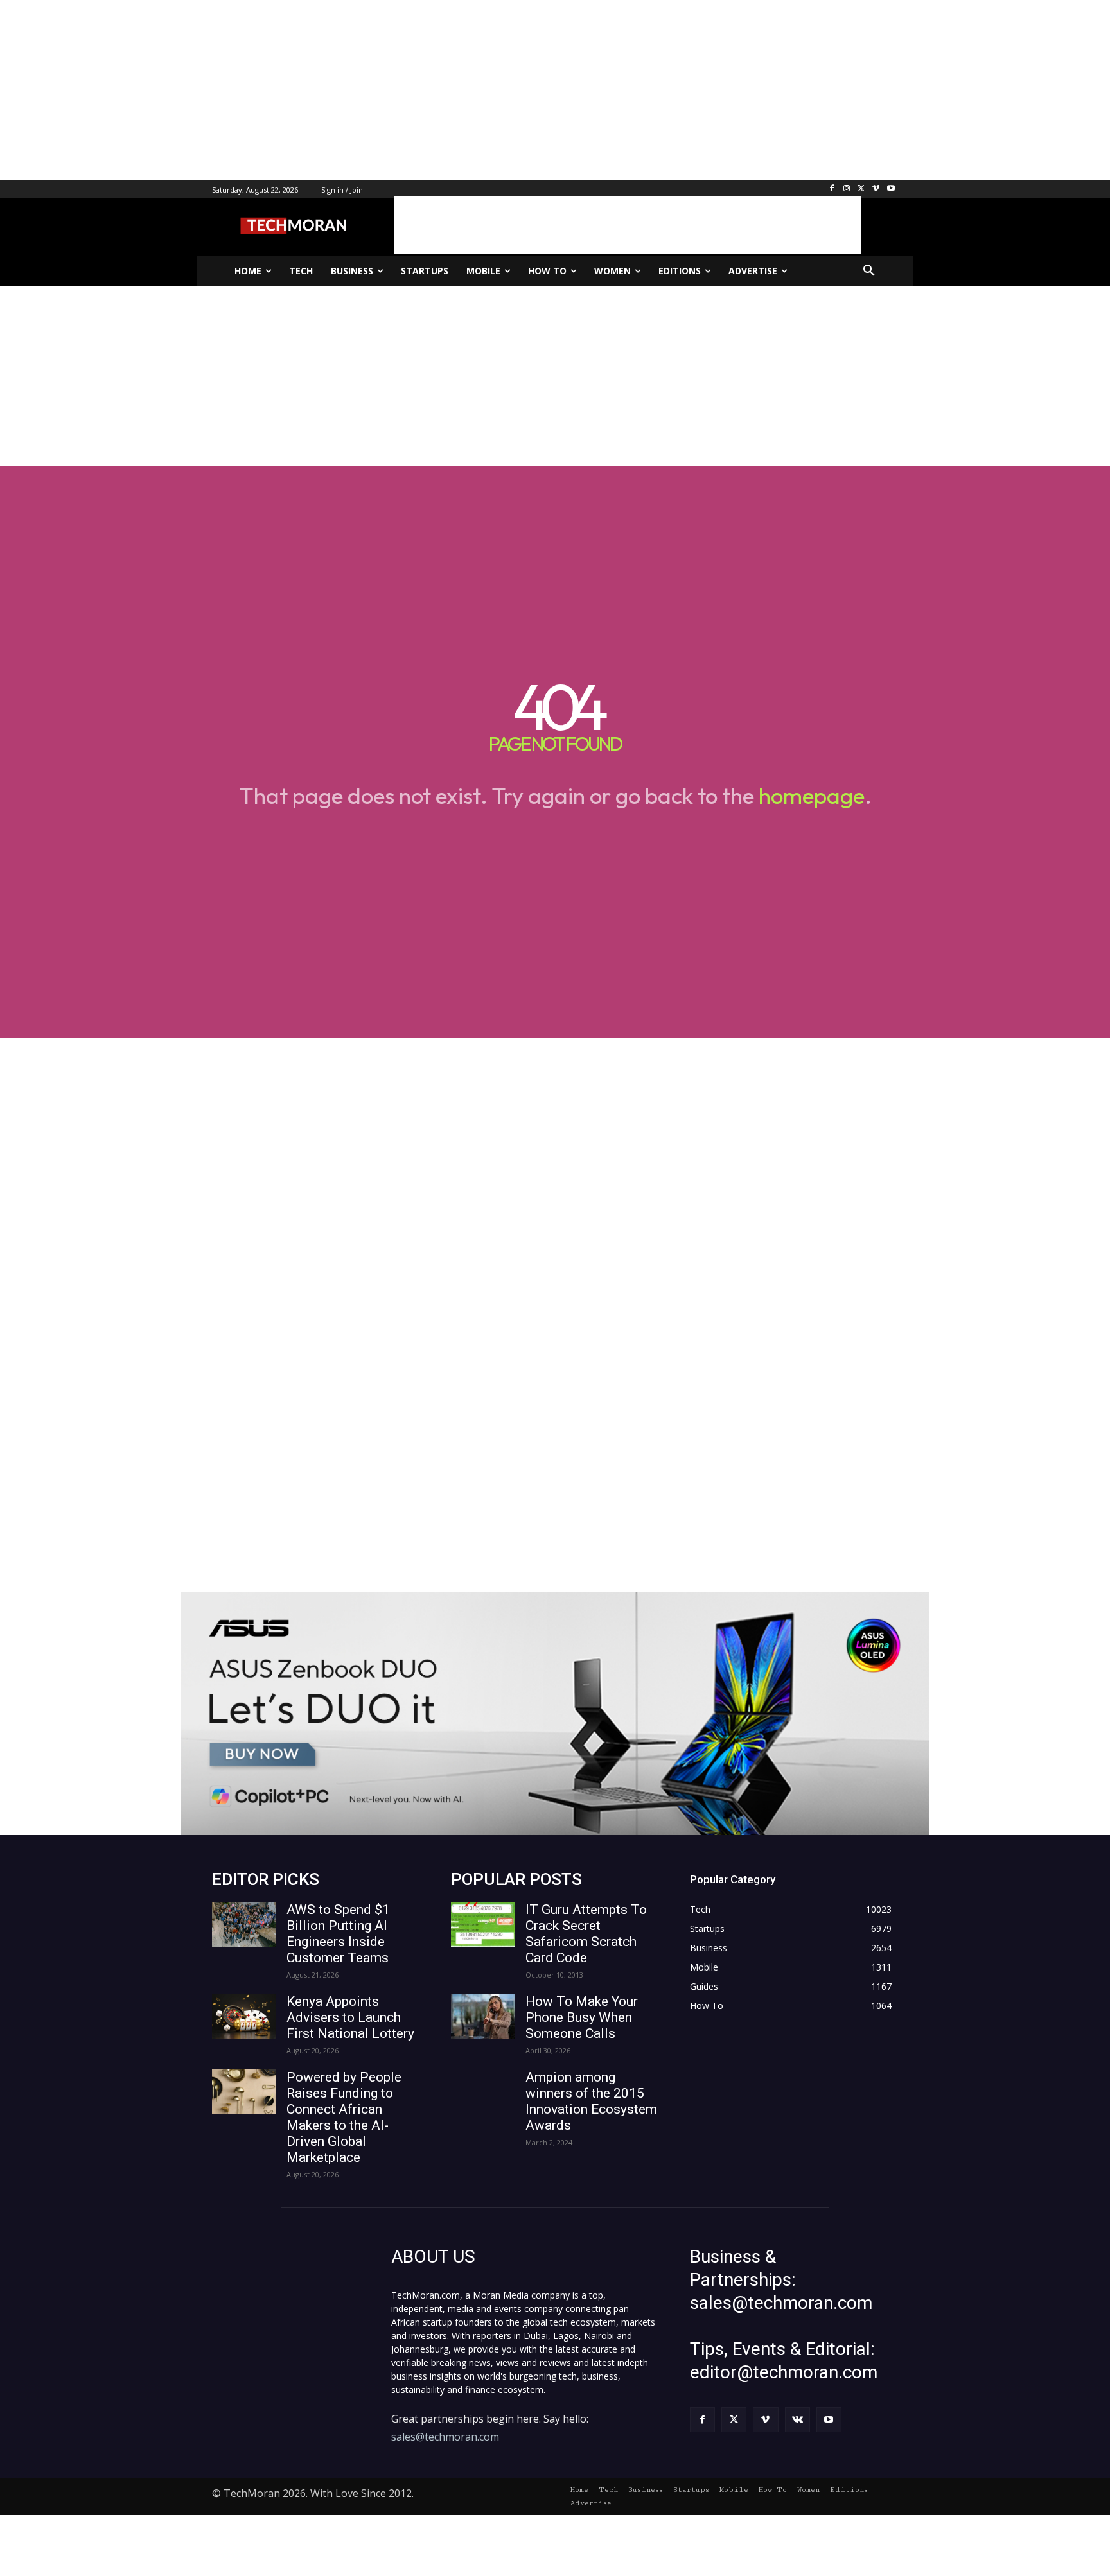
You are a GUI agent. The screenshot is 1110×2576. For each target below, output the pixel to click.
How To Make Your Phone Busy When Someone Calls (582, 2017)
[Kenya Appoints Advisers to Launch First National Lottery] (244, 2016)
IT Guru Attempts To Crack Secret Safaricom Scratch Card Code (586, 1934)
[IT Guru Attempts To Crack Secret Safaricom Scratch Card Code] (483, 1924)
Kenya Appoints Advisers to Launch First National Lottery (350, 2017)
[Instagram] (847, 189)
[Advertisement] (385, 90)
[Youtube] (891, 189)
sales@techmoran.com (445, 2437)
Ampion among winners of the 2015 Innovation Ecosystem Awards (591, 2101)
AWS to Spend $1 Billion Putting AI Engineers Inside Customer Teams (338, 1934)
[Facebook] (832, 189)
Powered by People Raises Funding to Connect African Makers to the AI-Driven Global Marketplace (344, 2117)
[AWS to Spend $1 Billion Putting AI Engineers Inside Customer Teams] (244, 1924)
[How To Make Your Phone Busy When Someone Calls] (483, 2016)
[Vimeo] (876, 189)
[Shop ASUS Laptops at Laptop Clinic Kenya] (555, 1713)
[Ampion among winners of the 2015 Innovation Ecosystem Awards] (483, 2092)
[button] (869, 271)
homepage (812, 796)
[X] (862, 189)
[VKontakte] (797, 2420)
